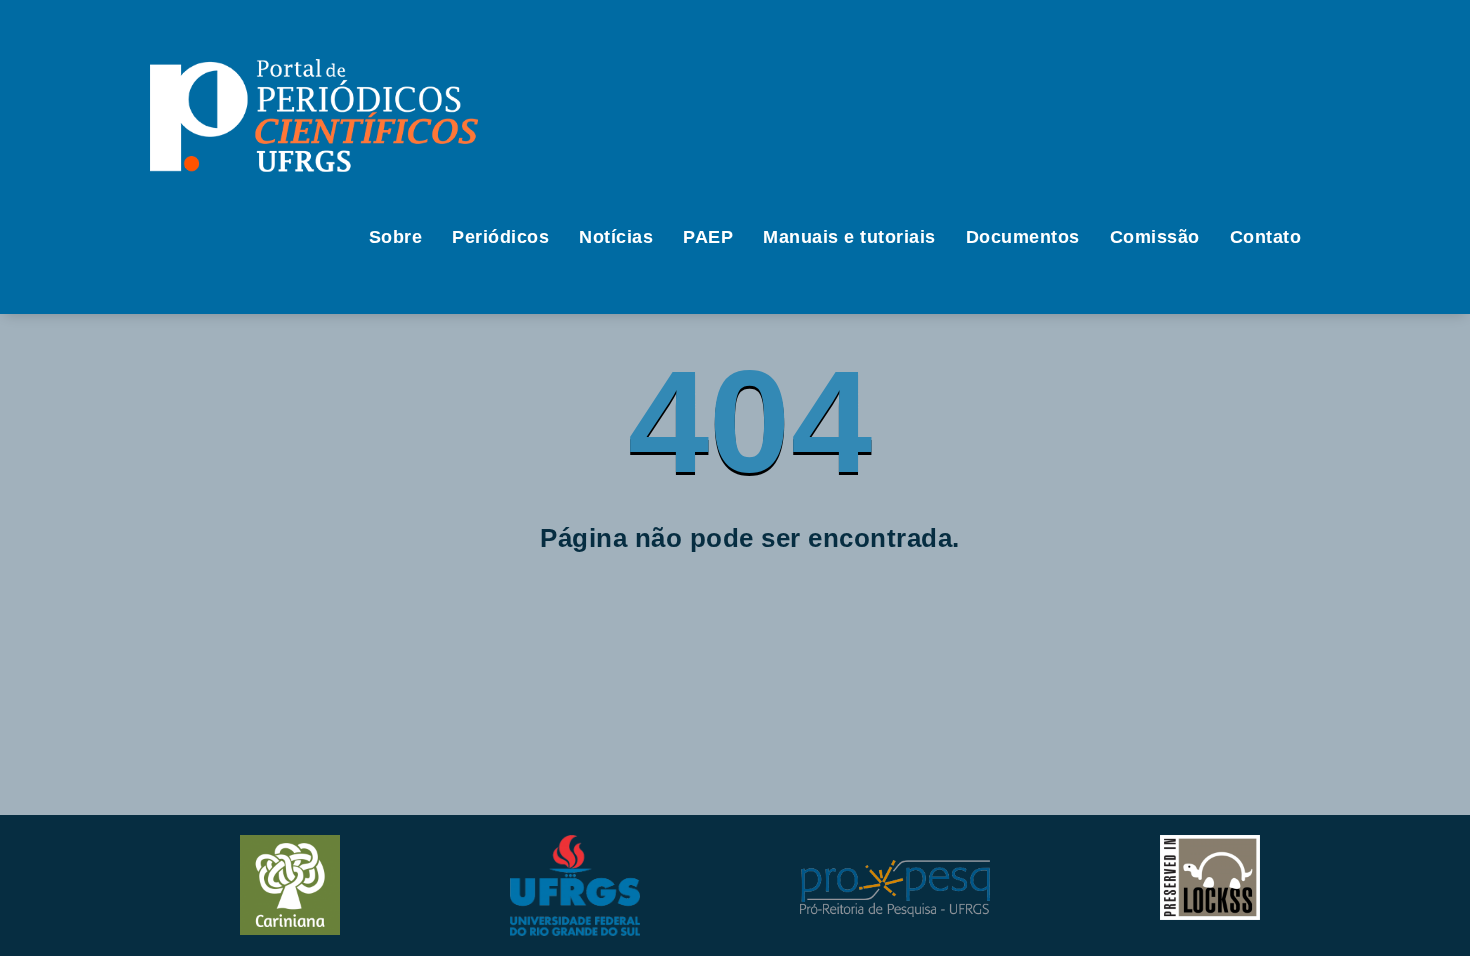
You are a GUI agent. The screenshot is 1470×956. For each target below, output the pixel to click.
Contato (1266, 237)
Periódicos (500, 237)
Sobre (396, 237)
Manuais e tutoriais (849, 237)
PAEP (708, 237)
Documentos (1023, 237)
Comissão (1155, 237)
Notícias (616, 237)
